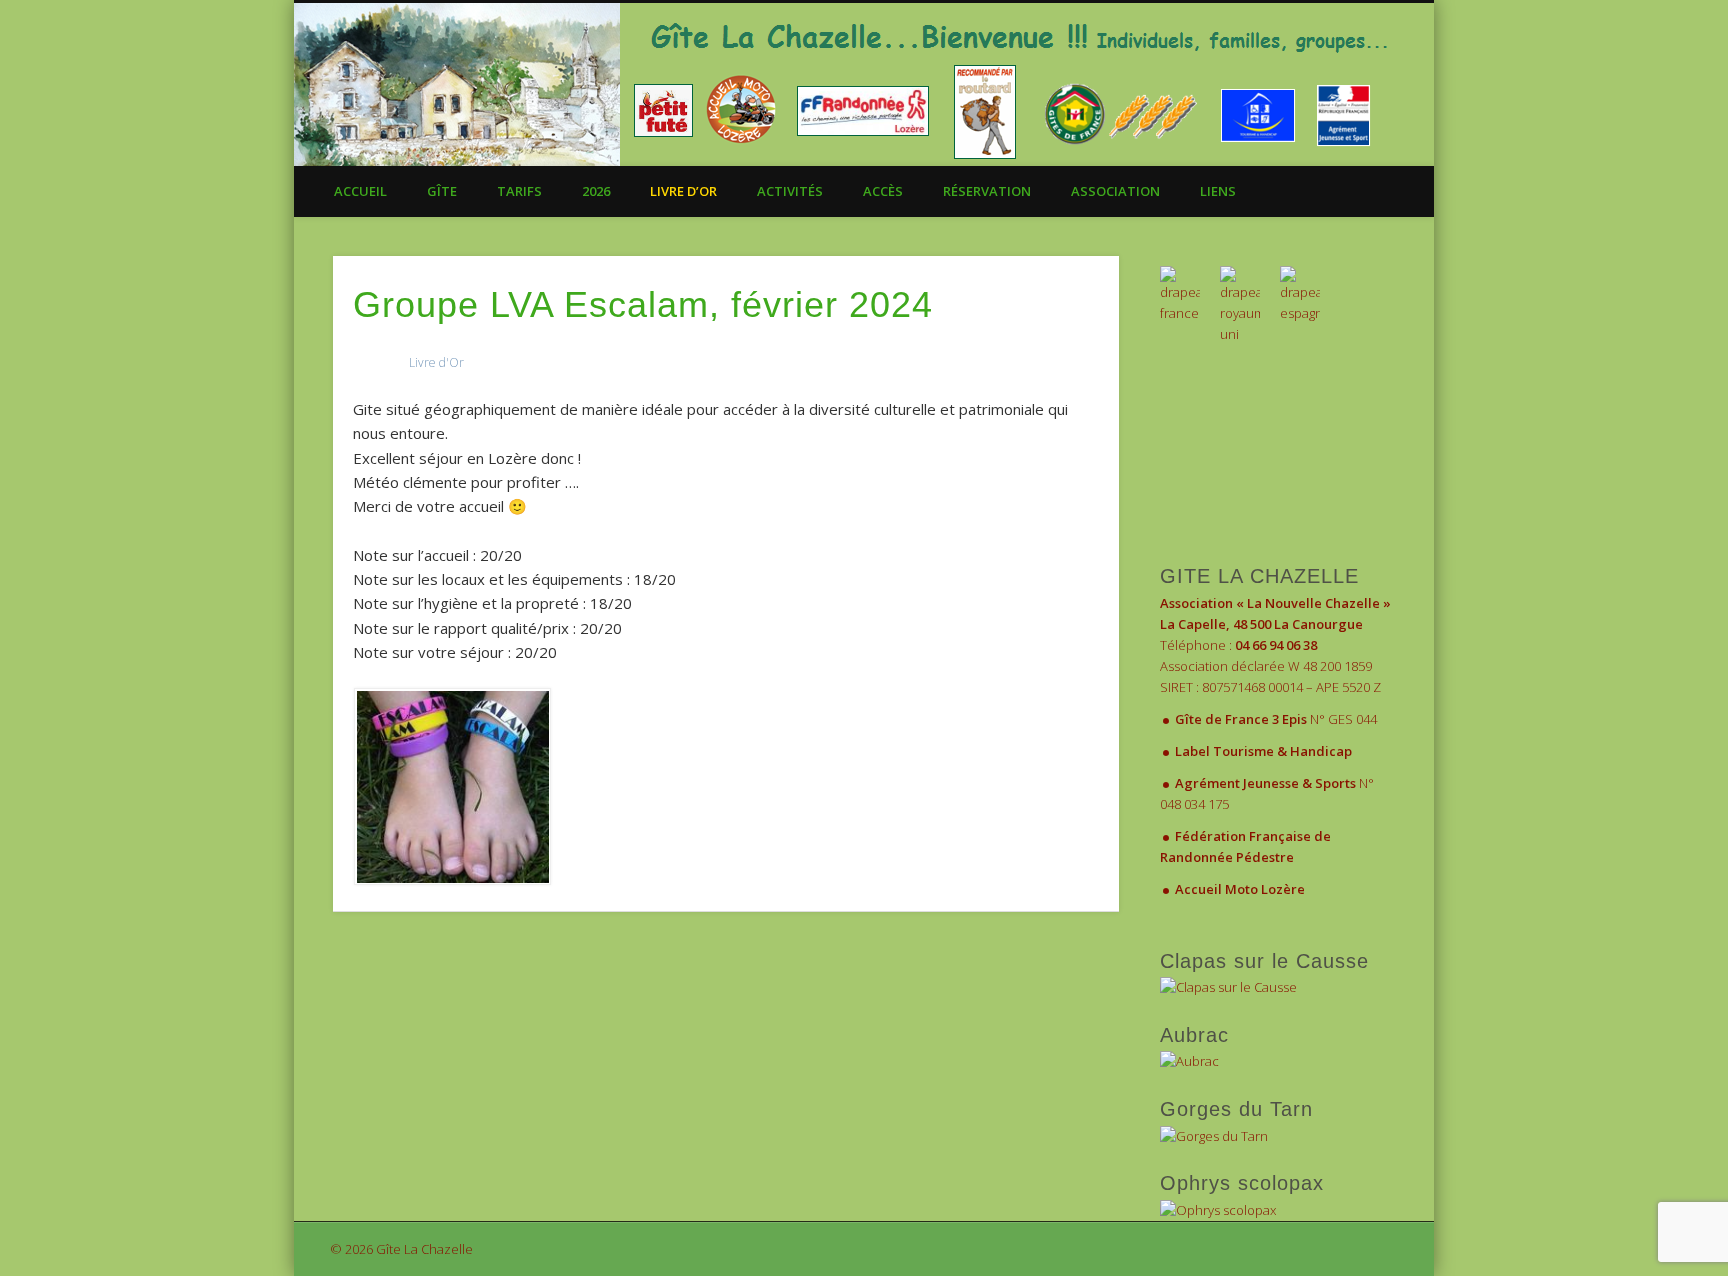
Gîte (442, 191)
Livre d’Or (683, 191)
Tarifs (519, 191)
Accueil (360, 191)
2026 (596, 191)
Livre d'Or (436, 362)
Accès (883, 191)
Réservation (987, 191)
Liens (1218, 191)
